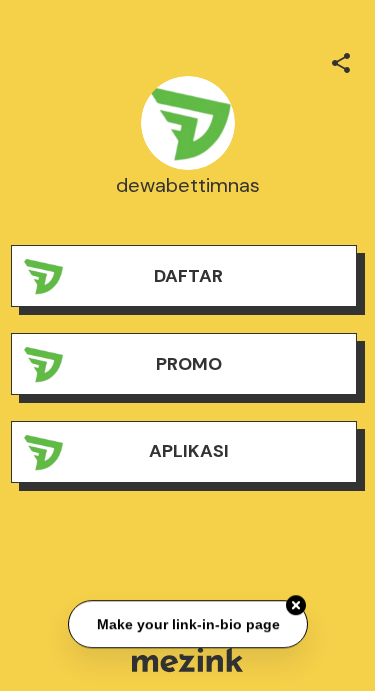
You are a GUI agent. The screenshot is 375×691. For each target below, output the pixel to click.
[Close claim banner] (296, 606)
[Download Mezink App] (187, 659)
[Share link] (341, 60)
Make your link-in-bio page (187, 624)
